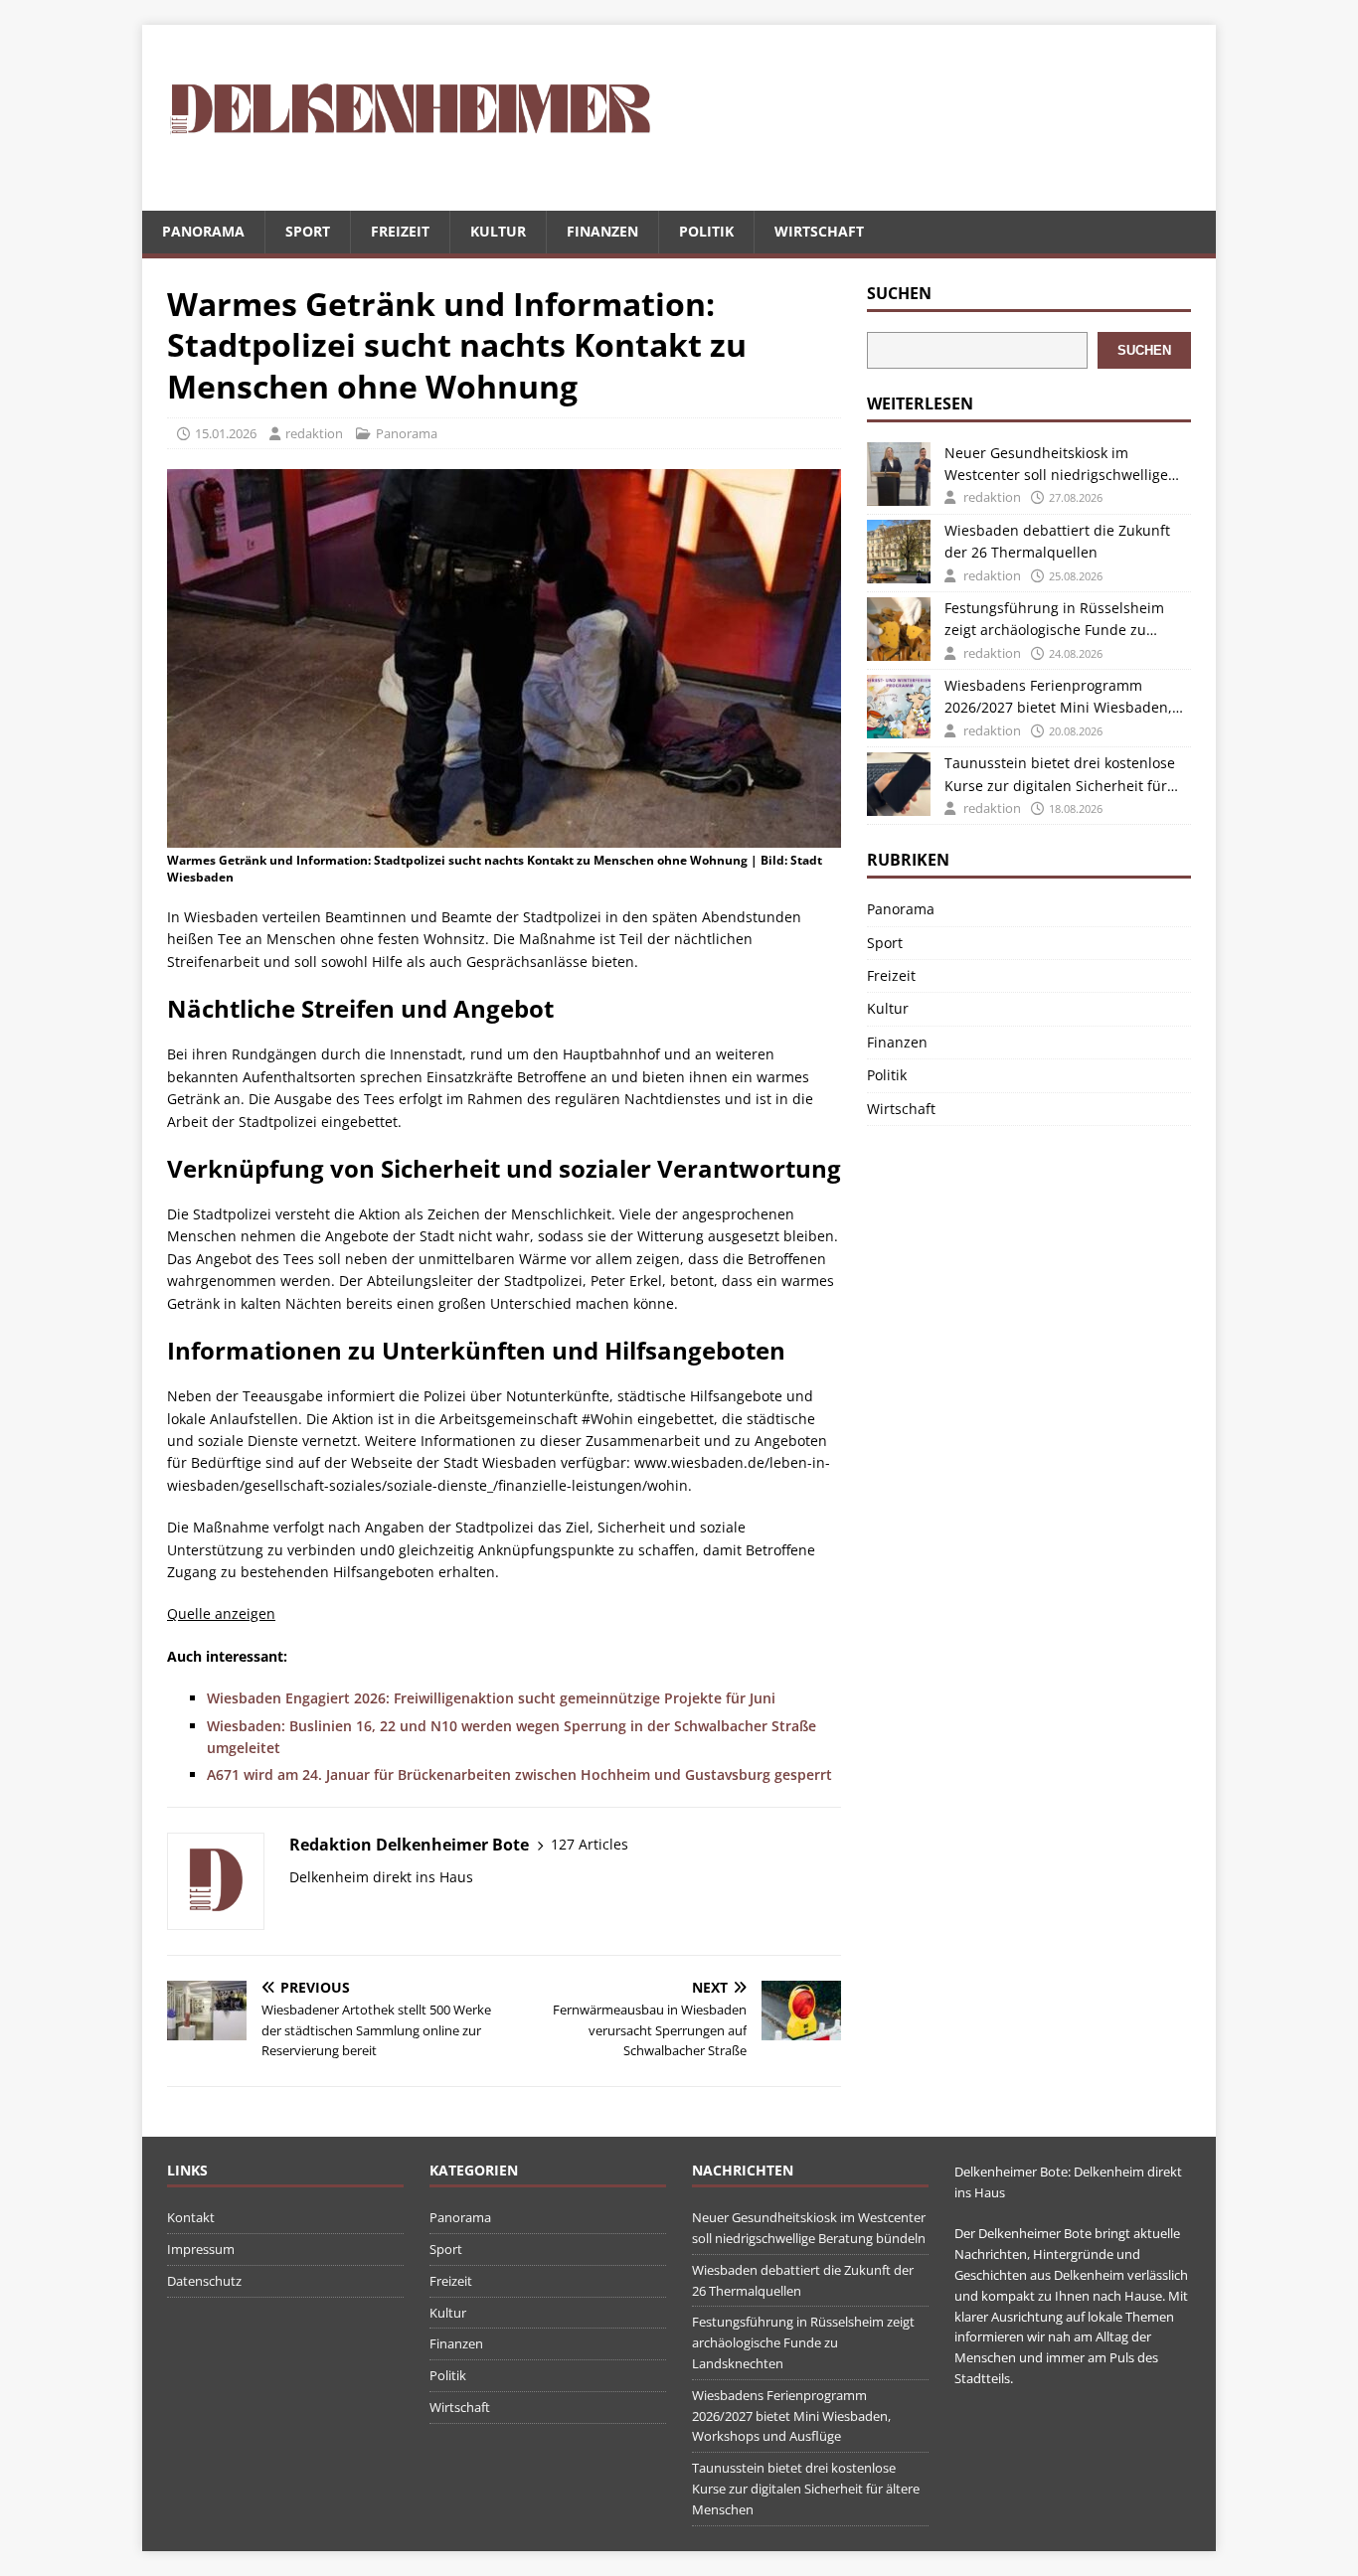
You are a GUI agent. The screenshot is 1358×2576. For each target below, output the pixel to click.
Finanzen (602, 231)
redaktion (314, 433)
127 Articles (590, 1844)
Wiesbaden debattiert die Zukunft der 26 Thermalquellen (1057, 541)
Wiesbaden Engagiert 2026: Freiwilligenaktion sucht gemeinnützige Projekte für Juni (491, 1698)
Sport (308, 231)
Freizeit (400, 231)
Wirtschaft (819, 231)
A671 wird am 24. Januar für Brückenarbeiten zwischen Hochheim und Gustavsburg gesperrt (519, 1774)
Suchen (899, 294)
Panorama (203, 231)
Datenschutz (204, 2281)
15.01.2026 (226, 433)
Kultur (498, 231)
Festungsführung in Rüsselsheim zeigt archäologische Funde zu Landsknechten (1054, 620)
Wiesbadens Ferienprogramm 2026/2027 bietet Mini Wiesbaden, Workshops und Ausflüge (1058, 698)
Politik (706, 231)
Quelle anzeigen (221, 1613)
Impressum (201, 2249)
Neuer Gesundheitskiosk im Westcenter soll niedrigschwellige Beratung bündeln (1056, 465)
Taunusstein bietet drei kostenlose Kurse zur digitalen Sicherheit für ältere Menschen (1060, 775)
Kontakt (191, 2217)
